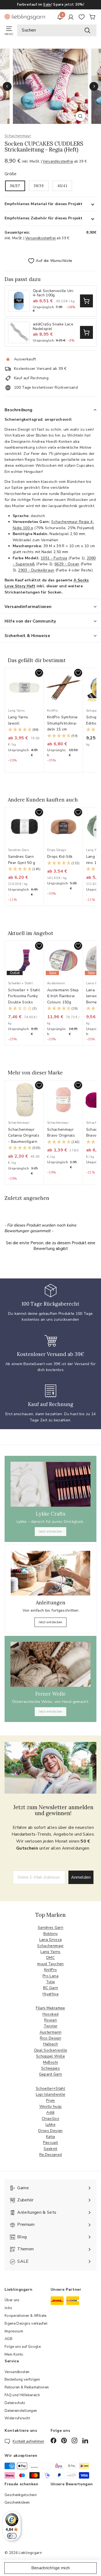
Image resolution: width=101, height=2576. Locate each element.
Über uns (12, 2300)
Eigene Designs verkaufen (26, 2324)
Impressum (14, 2331)
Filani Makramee (50, 2008)
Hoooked (50, 2014)
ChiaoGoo (50, 2119)
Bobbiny (50, 1934)
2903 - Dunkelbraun (36, 570)
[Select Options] (86, 301)
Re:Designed (51, 2155)
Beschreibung (19, 410)
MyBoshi (50, 2062)
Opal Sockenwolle (51, 2050)
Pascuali (51, 2143)
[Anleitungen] (50, 1573)
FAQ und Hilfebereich (22, 2395)
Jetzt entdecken (50, 1531)
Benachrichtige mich (51, 2568)
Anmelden (81, 1877)
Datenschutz (15, 2403)
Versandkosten (17, 2372)
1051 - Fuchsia (54, 558)
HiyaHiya (50, 1994)
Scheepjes (50, 2068)
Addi (50, 2112)
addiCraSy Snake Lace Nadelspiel (53, 327)
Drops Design (50, 2131)
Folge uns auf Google (23, 2347)
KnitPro (50, 1970)
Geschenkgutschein (21, 2495)
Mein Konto (14, 2354)
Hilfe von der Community (30, 621)
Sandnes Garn (50, 1927)
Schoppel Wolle (50, 2056)
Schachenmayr (18, 136)
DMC (50, 1958)
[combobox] (57, 30)
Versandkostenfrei (58, 161)
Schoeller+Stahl (50, 2088)
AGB (8, 2339)
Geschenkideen (17, 2503)
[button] (24, 730)
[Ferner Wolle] (50, 1664)
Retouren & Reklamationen (27, 2387)
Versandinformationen (28, 607)
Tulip (51, 1982)
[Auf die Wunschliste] (39, 673)
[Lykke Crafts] (50, 1484)
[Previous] (7, 86)
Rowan (50, 2020)
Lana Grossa (51, 1940)
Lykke (50, 2125)
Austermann (51, 2032)
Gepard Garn (51, 2074)
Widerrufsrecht (17, 2418)
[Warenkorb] (92, 17)
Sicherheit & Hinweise (27, 636)
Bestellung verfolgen (22, 2380)
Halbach (50, 2044)
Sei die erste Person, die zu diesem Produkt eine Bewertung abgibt (51, 1246)
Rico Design (50, 2038)
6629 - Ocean (67, 564)
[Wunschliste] (82, 17)
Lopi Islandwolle (51, 2094)
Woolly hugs (51, 2106)
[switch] (12, 2536)
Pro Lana (50, 1976)
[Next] (94, 86)
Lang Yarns (50, 1952)
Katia (51, 2137)
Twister (50, 2026)
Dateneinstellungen (21, 2411)
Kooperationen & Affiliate (26, 2316)
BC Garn (50, 1988)
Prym (50, 2101)
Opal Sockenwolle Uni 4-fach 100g (53, 293)
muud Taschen (50, 1964)
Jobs (8, 2308)
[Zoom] (80, 116)
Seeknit (50, 2149)
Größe (11, 174)
